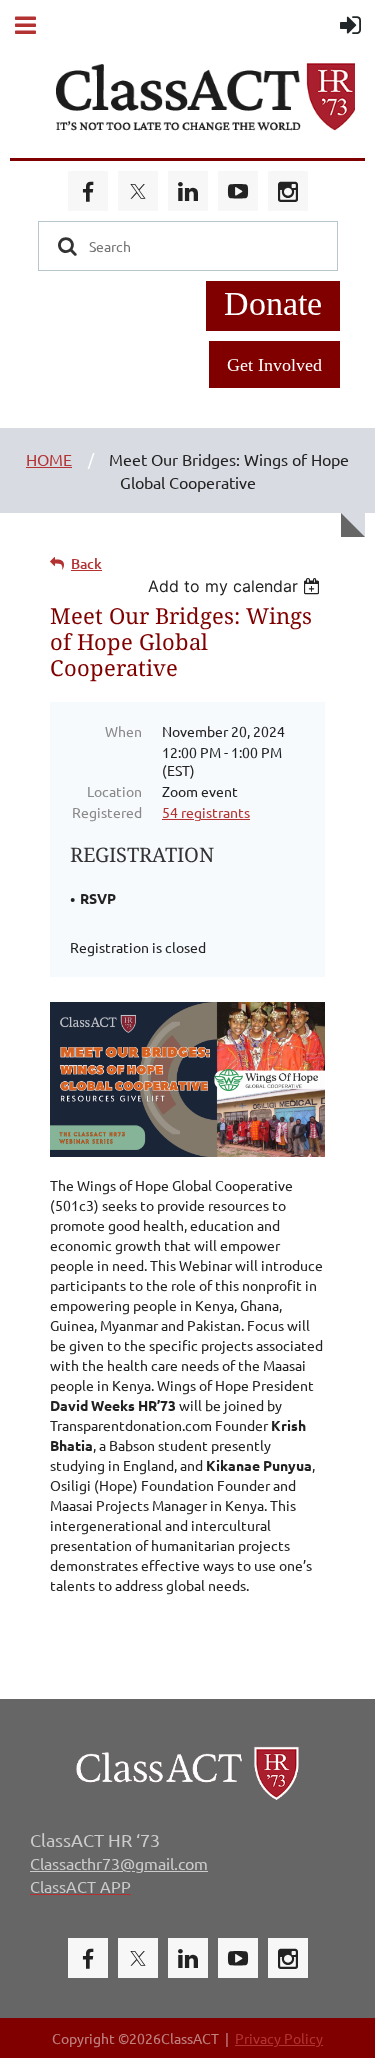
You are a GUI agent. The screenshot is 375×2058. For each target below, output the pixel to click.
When (123, 731)
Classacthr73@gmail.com (119, 1863)
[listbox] (236, 586)
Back (86, 563)
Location (114, 791)
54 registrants (206, 812)
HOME (49, 459)
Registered (107, 812)
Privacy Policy (279, 2038)
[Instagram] (288, 191)
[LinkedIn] (188, 191)
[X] (138, 191)
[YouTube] (238, 191)
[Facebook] (88, 191)
